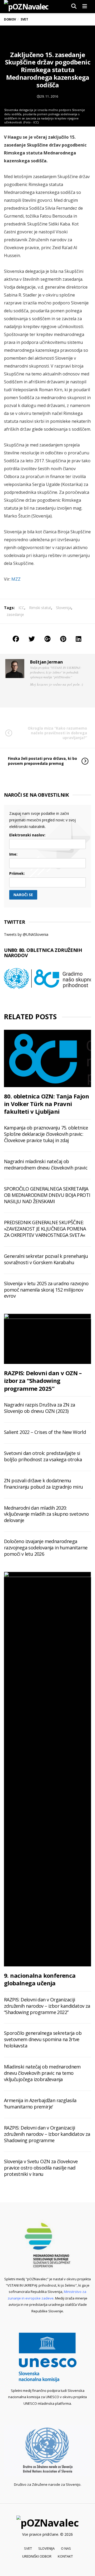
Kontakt (65, 2556)
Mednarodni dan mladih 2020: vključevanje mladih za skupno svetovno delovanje (46, 1514)
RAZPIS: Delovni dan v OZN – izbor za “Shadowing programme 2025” (43, 1381)
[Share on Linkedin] (79, 639)
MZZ (16, 579)
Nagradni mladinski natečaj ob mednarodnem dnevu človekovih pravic (46, 1164)
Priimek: (17, 873)
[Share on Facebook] (16, 639)
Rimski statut (40, 608)
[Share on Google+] (47, 639)
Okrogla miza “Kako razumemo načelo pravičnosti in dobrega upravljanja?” (57, 733)
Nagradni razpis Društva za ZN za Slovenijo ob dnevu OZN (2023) (40, 1408)
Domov (10, 19)
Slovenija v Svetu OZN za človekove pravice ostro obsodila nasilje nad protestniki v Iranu (41, 2168)
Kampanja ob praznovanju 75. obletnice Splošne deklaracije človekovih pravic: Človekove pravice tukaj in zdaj (46, 1134)
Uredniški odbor (37, 2556)
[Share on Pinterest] (63, 639)
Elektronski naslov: (27, 835)
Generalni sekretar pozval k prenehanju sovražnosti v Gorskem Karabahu (46, 1259)
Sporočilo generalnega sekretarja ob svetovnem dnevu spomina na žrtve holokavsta (43, 2039)
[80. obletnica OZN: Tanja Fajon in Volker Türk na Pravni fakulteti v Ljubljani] (47, 1058)
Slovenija (64, 608)
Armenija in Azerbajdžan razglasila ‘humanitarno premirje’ (40, 2103)
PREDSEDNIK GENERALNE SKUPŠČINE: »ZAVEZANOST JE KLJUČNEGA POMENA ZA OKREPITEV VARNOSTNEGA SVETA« (45, 1229)
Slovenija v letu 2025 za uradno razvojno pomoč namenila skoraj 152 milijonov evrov (46, 1290)
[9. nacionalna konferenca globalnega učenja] (47, 1769)
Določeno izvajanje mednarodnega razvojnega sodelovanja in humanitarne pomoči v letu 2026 (46, 1548)
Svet (28, 2548)
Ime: (13, 854)
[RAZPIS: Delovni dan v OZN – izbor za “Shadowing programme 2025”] (47, 1339)
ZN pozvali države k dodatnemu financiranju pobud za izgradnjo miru (43, 1484)
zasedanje (15, 614)
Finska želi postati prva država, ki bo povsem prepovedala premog (42, 761)
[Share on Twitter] (32, 639)
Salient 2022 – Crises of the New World (45, 1432)
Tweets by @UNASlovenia (26, 934)
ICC (21, 608)
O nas (66, 2548)
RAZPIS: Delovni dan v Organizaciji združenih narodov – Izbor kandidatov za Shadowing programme (47, 2134)
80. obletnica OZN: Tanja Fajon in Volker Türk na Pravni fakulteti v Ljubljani (46, 1104)
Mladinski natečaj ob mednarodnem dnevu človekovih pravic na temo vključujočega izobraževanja (42, 2073)
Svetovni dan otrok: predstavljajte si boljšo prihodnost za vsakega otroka (43, 1456)
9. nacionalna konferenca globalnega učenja (40, 1979)
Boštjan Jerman (46, 662)
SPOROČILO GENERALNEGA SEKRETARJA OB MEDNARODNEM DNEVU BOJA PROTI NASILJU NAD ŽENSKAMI (47, 1195)
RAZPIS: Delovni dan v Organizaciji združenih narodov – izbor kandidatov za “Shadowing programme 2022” (47, 2006)
